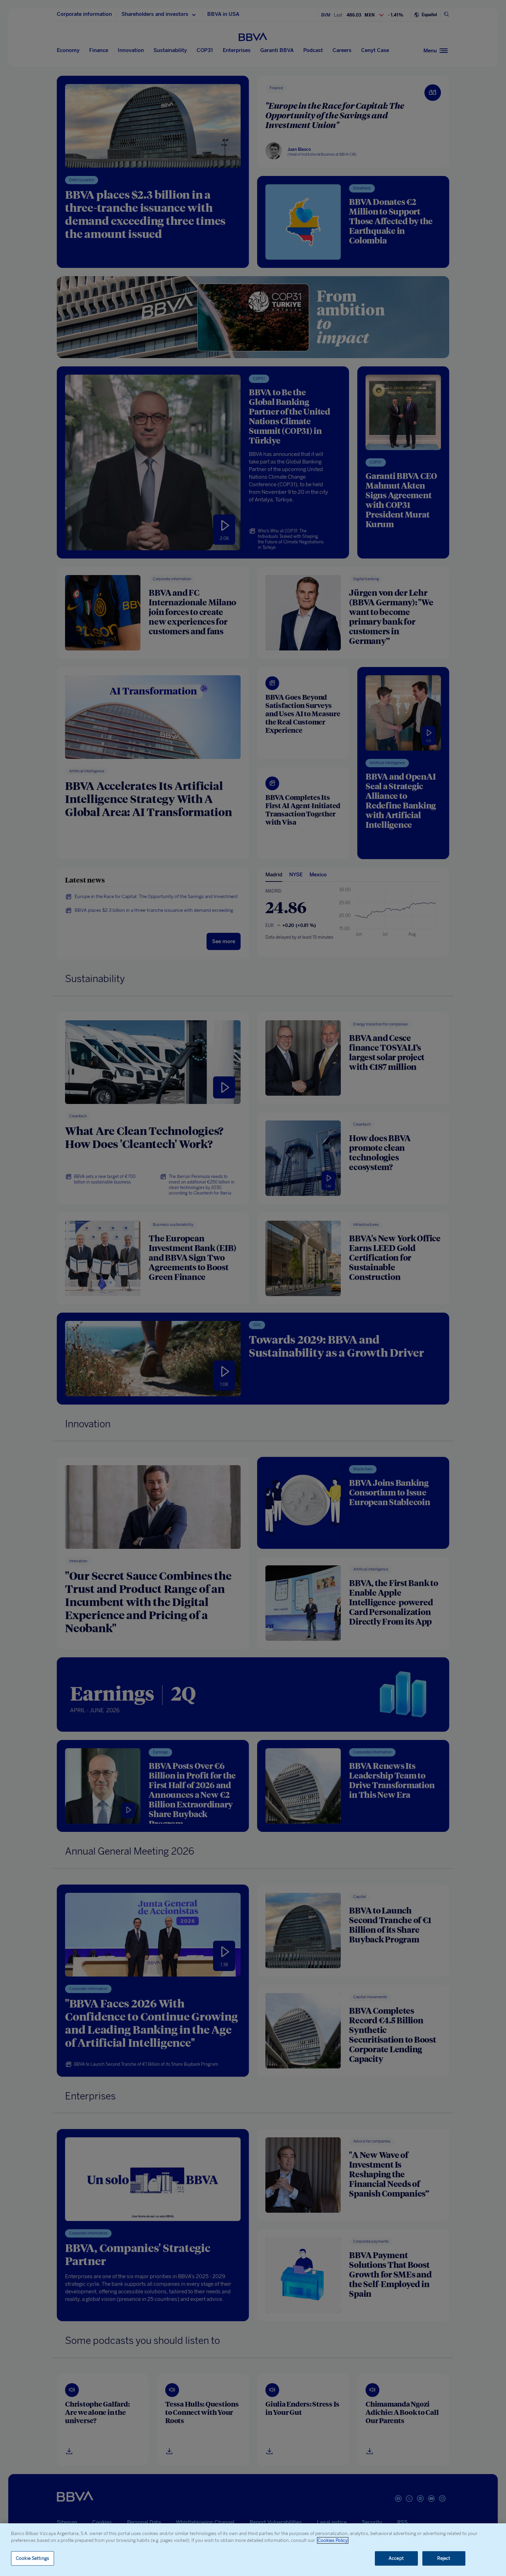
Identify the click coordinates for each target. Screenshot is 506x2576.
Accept (396, 2558)
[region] (253, 2550)
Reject (444, 2558)
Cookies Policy (333, 2540)
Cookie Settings (33, 2558)
